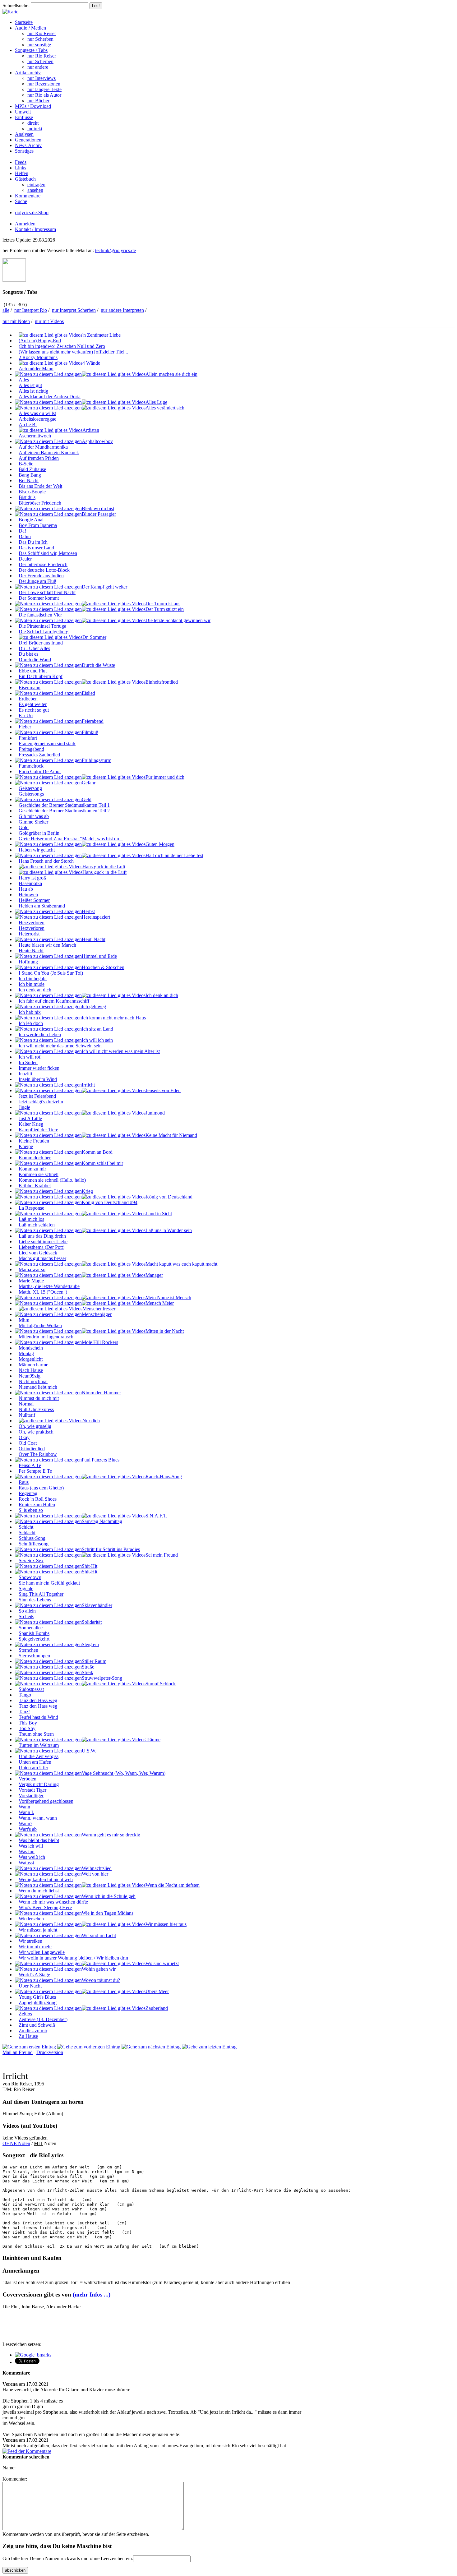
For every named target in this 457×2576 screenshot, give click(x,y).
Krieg (87, 1191)
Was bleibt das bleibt (39, 1840)
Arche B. (28, 425)
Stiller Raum (94, 1661)
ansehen (35, 190)
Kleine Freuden (34, 1141)
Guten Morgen (160, 844)
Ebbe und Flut (33, 671)
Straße (88, 1667)
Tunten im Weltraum (39, 1745)
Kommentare (28, 196)
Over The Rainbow (38, 1454)
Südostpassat (31, 1689)
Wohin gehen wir (99, 1969)
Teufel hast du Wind (38, 1717)
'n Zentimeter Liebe (102, 335)
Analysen (24, 134)
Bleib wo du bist (98, 508)
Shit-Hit (90, 1566)
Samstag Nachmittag (102, 1521)
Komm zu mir (32, 1169)
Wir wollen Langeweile (42, 1952)
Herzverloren (32, 923)
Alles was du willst (37, 413)
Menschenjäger (97, 1314)
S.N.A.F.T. (156, 1516)
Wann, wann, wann (38, 1818)
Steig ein (90, 1644)
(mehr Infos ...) (92, 2294)
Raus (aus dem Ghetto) (41, 1488)
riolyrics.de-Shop (32, 212)
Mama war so (32, 1270)
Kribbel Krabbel (35, 1186)
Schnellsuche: (16, 5)
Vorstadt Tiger (32, 1790)
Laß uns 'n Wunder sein (169, 1230)
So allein (27, 1611)
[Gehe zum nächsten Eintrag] (151, 2047)
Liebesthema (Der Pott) (42, 1247)
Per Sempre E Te (35, 1471)
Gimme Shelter (33, 822)
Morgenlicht (31, 1359)
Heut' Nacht (94, 939)
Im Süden (28, 1062)
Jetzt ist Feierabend (37, 1096)
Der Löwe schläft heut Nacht (47, 592)
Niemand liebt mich (38, 1387)
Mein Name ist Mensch (168, 1297)
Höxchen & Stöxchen (103, 967)
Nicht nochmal (33, 1381)
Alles (24, 380)
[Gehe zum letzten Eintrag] (209, 2047)
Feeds (21, 162)
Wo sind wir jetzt (162, 1963)
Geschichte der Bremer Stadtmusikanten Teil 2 (64, 811)
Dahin (25, 536)
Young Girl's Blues (37, 1997)
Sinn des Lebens (35, 1600)
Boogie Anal (31, 520)
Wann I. (26, 1812)
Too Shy (27, 1728)
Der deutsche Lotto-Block (44, 570)
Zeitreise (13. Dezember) (43, 2019)
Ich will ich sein (97, 1040)
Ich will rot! (30, 1057)
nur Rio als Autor (44, 95)
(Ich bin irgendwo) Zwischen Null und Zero (62, 346)
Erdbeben (28, 699)
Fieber (25, 727)
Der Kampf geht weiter (104, 587)
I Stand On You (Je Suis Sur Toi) (51, 973)
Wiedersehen (31, 1919)
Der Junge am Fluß (37, 581)
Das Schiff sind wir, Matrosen (48, 553)
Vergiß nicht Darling (39, 1784)
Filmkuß (90, 732)
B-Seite (26, 464)
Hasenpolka (30, 883)
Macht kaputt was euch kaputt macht (181, 1264)
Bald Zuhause (32, 469)
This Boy (28, 1723)
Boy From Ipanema (38, 525)
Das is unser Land (36, 548)
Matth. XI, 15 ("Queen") (43, 1292)
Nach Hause (31, 1370)
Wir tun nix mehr (35, 1947)
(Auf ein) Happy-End (40, 341)
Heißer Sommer (34, 900)
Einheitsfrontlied (162, 682)
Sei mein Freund (162, 1555)
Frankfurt (28, 738)
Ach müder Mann (36, 369)
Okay (24, 1437)
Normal (26, 1404)
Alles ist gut (30, 385)
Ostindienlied (32, 1449)
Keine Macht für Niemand (171, 1135)
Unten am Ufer (33, 1768)
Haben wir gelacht (37, 850)
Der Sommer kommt (39, 598)
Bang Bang (30, 475)
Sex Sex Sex (31, 1560)
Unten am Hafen (35, 1762)
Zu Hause (28, 2036)
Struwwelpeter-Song (102, 1678)
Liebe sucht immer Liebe (43, 1242)
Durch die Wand (35, 660)
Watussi (26, 1863)
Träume (153, 1740)
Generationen (28, 140)
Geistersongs (31, 794)
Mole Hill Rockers (100, 1342)
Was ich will (31, 1846)
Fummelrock (31, 766)
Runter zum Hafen (37, 1505)
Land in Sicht (159, 1214)
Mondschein (31, 1348)
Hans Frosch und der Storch (46, 861)
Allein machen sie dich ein (171, 374)
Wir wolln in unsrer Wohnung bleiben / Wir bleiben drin (73, 1958)
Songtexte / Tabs (31, 50)
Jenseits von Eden (163, 1090)
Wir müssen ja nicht (38, 1930)
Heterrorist (29, 934)
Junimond (155, 1113)
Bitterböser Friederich (40, 503)
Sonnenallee (31, 1628)
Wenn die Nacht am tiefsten (173, 1885)
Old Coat (28, 1443)
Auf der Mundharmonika (43, 447)
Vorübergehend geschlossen (46, 1801)
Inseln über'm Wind (38, 1079)
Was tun (27, 1851)
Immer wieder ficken (39, 1068)
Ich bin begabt (33, 979)
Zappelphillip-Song (38, 2003)
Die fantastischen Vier (40, 615)
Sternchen (28, 1650)
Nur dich (91, 1421)
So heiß (26, 1616)
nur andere (38, 67)
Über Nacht (30, 1986)
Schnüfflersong (34, 1544)
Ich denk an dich (35, 990)
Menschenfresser (99, 1309)
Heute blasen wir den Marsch (47, 945)
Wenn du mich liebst (39, 1891)
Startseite (24, 22)
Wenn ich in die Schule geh (109, 1896)
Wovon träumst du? (101, 1980)
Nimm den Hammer (101, 1393)
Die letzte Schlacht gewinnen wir (178, 620)
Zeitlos (25, 2014)
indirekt (35, 129)
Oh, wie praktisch (36, 1432)
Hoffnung (28, 962)
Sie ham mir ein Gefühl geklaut (49, 1583)
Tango (25, 1695)
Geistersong (30, 788)
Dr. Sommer (94, 637)
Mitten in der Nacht (165, 1331)
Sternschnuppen (34, 1656)
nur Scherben (40, 39)
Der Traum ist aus (163, 604)
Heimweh (28, 895)
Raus (24, 1482)
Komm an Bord (97, 1152)
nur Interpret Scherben (74, 310)
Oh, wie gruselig (35, 1426)
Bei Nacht (29, 480)
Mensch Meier (160, 1303)
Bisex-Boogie (32, 492)
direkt (33, 123)
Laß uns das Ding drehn (42, 1236)
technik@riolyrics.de (115, 250)
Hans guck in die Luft (104, 867)
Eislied (88, 693)
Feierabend (93, 721)
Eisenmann (30, 688)
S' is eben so (31, 1510)
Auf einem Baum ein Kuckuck (49, 452)
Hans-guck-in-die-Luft (104, 872)
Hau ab (26, 889)
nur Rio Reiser (42, 33)
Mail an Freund (18, 2052)
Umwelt (23, 112)
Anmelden (25, 224)
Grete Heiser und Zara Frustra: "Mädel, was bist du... (71, 839)
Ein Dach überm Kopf (41, 676)
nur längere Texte (44, 89)
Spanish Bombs (34, 1633)
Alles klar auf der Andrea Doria (50, 397)
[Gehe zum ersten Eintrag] (29, 2047)
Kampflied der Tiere (38, 1130)
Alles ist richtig (33, 391)
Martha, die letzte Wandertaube (49, 1286)
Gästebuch (25, 179)
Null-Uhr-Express (36, 1409)
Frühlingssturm (97, 760)
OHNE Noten (16, 2143)
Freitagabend (31, 749)
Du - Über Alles (34, 648)
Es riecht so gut (34, 710)
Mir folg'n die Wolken (40, 1325)
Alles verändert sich (165, 408)
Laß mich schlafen (37, 1225)
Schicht (26, 1527)
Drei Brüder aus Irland (41, 643)
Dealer (25, 559)
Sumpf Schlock (161, 1684)
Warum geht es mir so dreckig (111, 1835)
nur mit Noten (16, 321)
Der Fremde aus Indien (41, 576)
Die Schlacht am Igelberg (44, 632)
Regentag (28, 1493)
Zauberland (157, 2008)
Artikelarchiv (28, 73)
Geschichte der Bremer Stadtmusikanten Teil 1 (64, 805)
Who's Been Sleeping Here (45, 1907)
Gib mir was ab (34, 816)
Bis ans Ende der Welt (40, 486)
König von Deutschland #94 (110, 1202)
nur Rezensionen (44, 84)
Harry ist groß (32, 878)
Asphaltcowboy (97, 441)
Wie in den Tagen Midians (108, 1913)
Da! (22, 531)
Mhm (24, 1320)
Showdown (30, 1577)
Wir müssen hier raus (166, 1924)
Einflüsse (24, 117)
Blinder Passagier (99, 514)
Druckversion (50, 2052)
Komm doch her (35, 1158)
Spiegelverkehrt (34, 1639)
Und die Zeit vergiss (39, 1756)
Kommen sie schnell (39, 1174)
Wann (24, 1807)
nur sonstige (39, 45)
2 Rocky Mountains (38, 357)
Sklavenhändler (97, 1605)
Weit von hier (95, 1874)
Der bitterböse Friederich (43, 564)
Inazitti (25, 1074)
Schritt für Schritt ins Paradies (111, 1549)
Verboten (28, 1779)
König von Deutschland (169, 1197)
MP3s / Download (33, 106)
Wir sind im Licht (99, 1935)
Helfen (22, 173)
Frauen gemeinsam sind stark (47, 743)
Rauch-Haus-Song (164, 1477)
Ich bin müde (32, 984)
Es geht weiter (33, 704)
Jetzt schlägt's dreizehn (41, 1102)
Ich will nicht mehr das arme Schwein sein (60, 1046)
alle (6, 310)
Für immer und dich (165, 777)
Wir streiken (30, 1941)
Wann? (25, 1824)
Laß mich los (31, 1219)
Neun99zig (30, 1376)
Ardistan (91, 430)
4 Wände (91, 363)
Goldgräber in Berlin (39, 833)
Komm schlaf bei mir (102, 1163)
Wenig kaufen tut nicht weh (46, 1879)
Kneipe (26, 1146)
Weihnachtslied (97, 1868)
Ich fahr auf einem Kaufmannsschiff (54, 1001)
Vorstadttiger (31, 1796)
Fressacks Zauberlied (39, 755)
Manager (154, 1275)
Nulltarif (27, 1415)
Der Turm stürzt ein (165, 609)
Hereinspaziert (96, 917)
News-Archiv (28, 145)
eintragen (36, 185)
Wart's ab (28, 1829)
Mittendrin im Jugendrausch (46, 1337)
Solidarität (92, 1622)
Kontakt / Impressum (35, 229)
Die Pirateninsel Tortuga (42, 626)
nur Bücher (38, 101)
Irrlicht (88, 1085)
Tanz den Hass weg (38, 1700)
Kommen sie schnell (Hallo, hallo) (52, 1180)
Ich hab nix (30, 1012)
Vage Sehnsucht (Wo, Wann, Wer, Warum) (124, 1773)
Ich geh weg (94, 1006)
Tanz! (24, 1712)
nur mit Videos (49, 321)
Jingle (24, 1107)
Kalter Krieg (31, 1124)
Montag (26, 1353)
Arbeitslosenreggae (37, 419)
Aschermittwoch (35, 436)
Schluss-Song (32, 1538)
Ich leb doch (31, 1023)
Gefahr (89, 783)
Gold (24, 827)
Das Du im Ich (33, 542)
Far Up (26, 716)
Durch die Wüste (98, 665)
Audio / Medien (30, 28)
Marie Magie (31, 1281)
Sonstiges (24, 151)
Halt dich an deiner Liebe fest (174, 855)
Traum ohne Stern (36, 1734)
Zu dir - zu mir (33, 2031)
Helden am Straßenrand (42, 906)
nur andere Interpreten (122, 310)
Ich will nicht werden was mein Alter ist (121, 1051)
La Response (31, 1208)
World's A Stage (34, 1975)
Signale (26, 1588)
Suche (21, 201)
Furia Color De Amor (40, 771)
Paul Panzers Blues (101, 1460)
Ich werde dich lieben (40, 1034)
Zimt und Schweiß (37, 2025)
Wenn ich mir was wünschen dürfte (53, 1902)
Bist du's (27, 497)
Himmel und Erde (99, 956)
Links (21, 168)
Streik (88, 1672)
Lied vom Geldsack (38, 1253)
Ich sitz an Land (97, 1029)
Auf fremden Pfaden (39, 458)
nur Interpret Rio (31, 310)
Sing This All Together (41, 1594)
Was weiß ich (32, 1857)
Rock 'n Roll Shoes (38, 1499)
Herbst (88, 911)
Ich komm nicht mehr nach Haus (114, 1018)
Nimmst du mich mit (39, 1398)
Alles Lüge (156, 402)
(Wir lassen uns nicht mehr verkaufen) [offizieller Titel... (73, 352)
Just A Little (30, 1118)
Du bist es (28, 654)
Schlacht (27, 1533)
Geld (87, 799)
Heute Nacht (31, 951)
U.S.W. (89, 1751)
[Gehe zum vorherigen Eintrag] (89, 2047)
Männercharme (33, 1365)
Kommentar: (15, 2479)
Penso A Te (30, 1465)
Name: (9, 2468)
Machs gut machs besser (42, 1258)
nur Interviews (42, 78)
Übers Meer (157, 1991)
